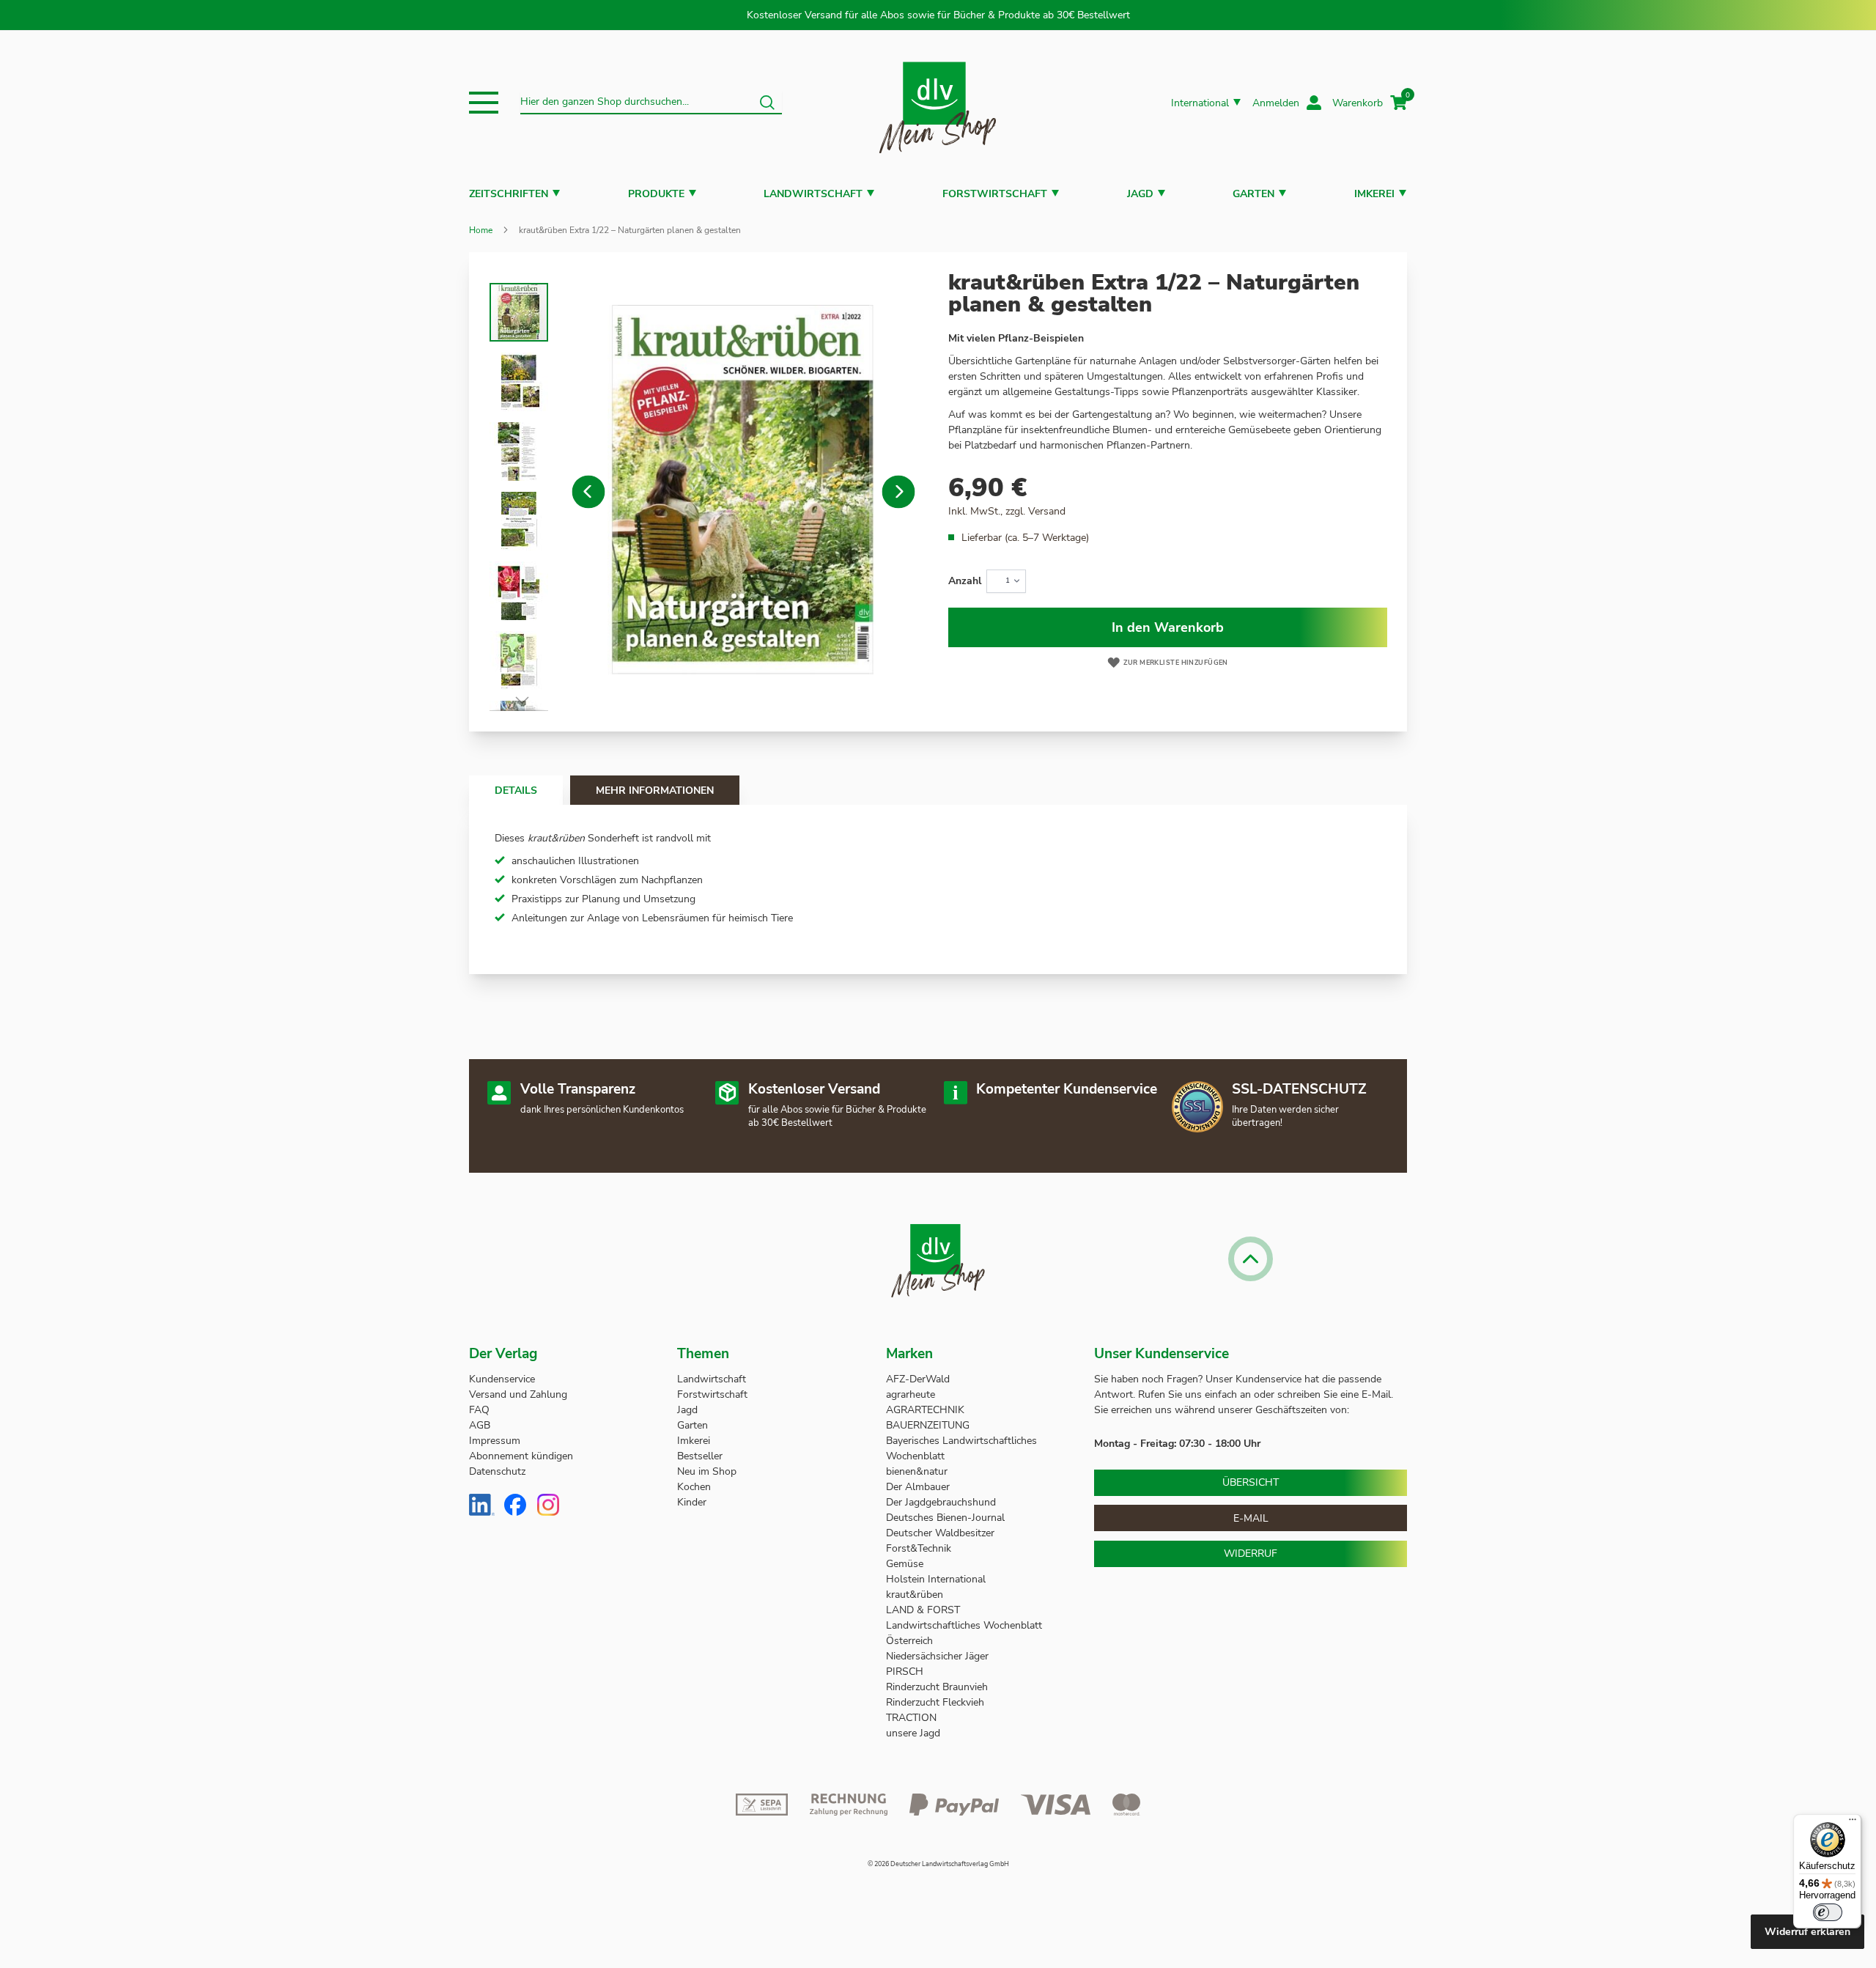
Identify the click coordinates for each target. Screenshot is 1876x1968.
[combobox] (651, 103)
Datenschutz (497, 1471)
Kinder (692, 1502)
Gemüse (906, 1564)
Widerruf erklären (1807, 1932)
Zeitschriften (509, 194)
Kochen (694, 1487)
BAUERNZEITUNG (928, 1425)
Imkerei (1374, 194)
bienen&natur (917, 1471)
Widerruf (1251, 1554)
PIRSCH (905, 1672)
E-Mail (1251, 1518)
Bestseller (700, 1456)
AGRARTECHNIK (925, 1410)
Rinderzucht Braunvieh (938, 1687)
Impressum (495, 1441)
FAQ (479, 1410)
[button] (484, 103)
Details (516, 790)
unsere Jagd (913, 1733)
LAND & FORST (924, 1610)
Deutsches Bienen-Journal (945, 1518)
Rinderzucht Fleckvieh (935, 1702)
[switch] (1828, 1912)
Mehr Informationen (655, 790)
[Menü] (1853, 1823)
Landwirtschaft (813, 194)
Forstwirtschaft (995, 194)
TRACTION (911, 1718)
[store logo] (938, 103)
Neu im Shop (707, 1471)
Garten (1253, 194)
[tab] (516, 790)
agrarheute (911, 1394)
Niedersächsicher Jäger (939, 1656)
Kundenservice (502, 1379)
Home (481, 230)
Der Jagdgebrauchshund (941, 1502)
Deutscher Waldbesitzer (940, 1533)
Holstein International (937, 1579)
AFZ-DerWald (918, 1379)
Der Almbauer (918, 1487)
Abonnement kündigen (521, 1456)
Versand (1047, 511)
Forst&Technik (920, 1548)
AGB (480, 1425)
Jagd (1140, 194)
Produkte (656, 194)
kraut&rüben (915, 1595)
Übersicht (1251, 1482)
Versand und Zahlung (518, 1394)
